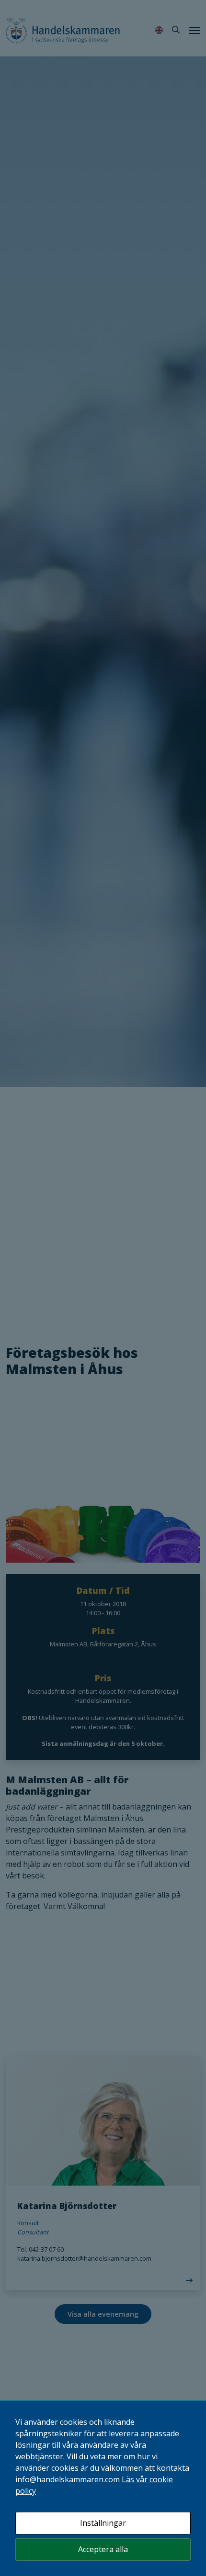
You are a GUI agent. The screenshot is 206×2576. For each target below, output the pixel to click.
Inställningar (103, 2523)
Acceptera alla (103, 2549)
